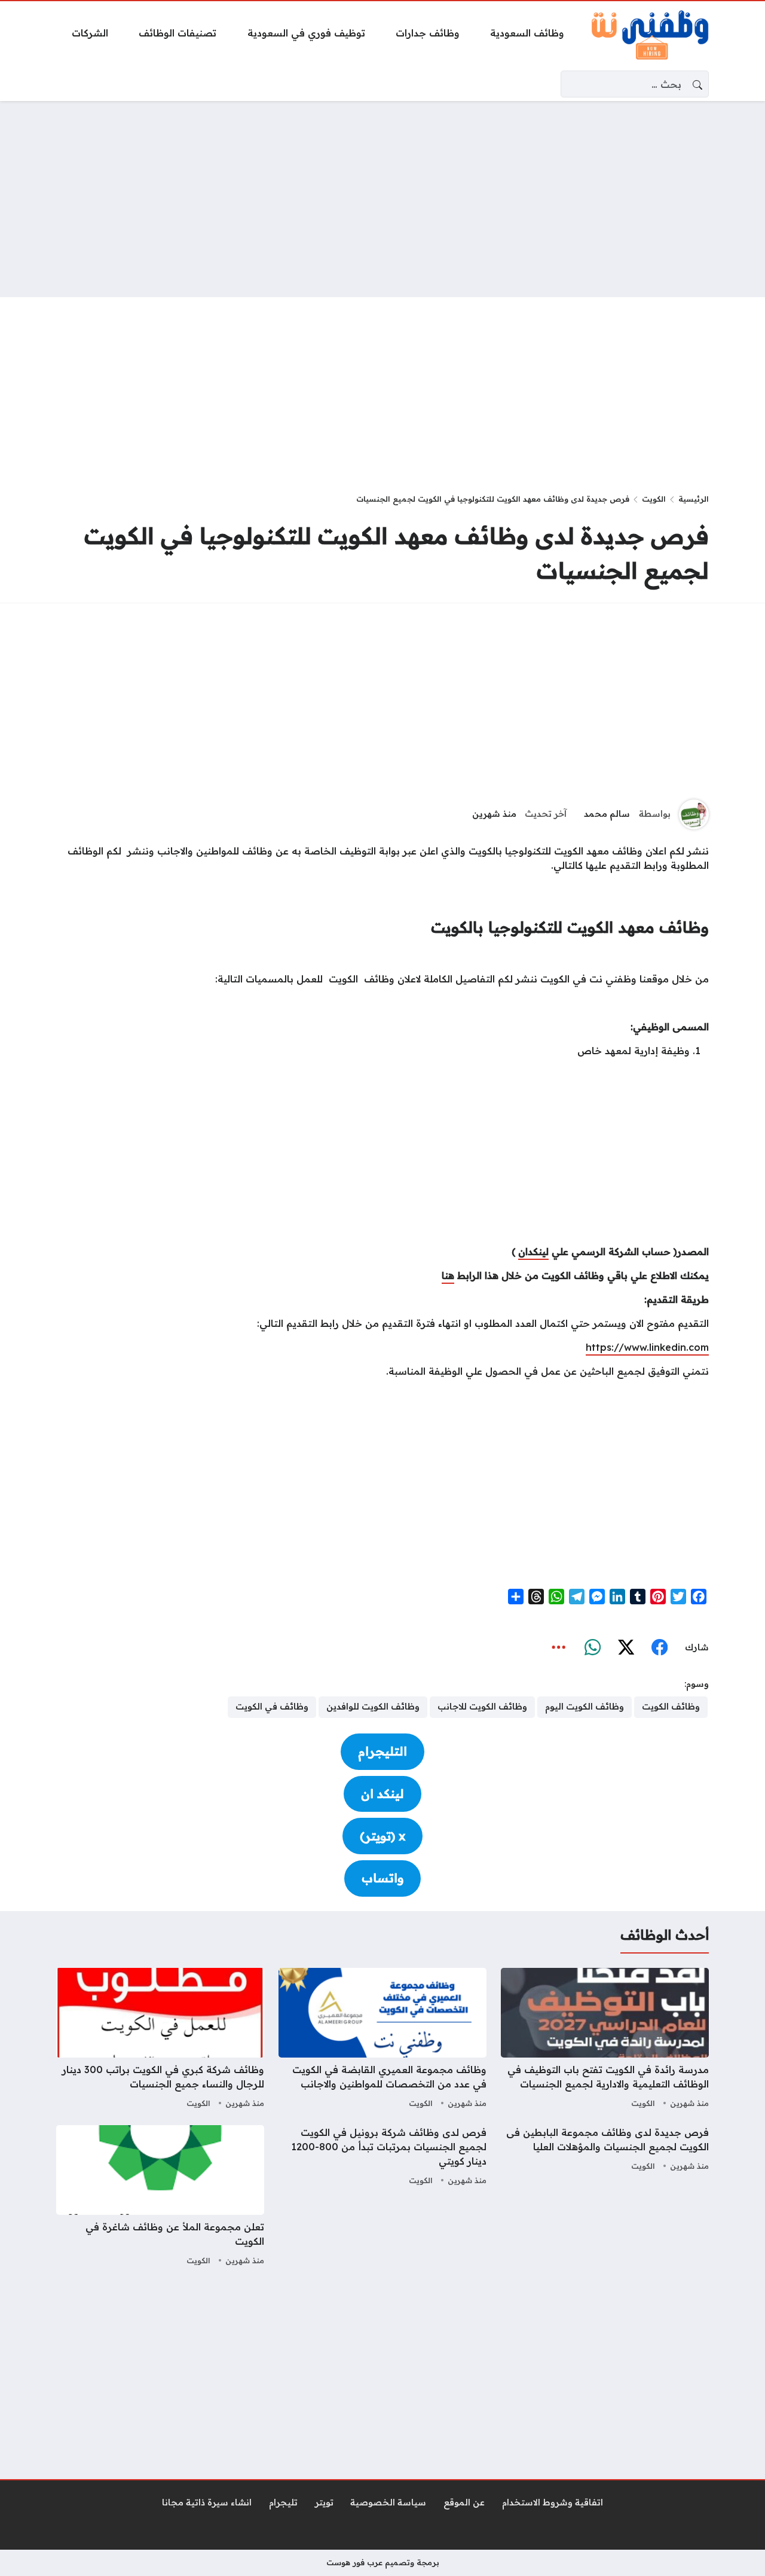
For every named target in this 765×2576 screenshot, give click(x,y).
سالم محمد (607, 814)
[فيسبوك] (659, 1648)
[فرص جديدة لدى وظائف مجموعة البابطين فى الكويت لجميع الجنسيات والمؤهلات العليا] (605, 2197)
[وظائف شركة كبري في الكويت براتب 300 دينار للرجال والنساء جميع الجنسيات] (160, 2040)
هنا (448, 1275)
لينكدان (533, 1252)
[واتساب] (592, 1648)
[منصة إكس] (626, 1648)
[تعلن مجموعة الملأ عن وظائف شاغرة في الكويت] (160, 2197)
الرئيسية (694, 499)
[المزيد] (559, 1648)
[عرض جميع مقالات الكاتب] (694, 814)
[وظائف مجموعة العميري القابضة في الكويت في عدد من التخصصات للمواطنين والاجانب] (382, 2040)
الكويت (654, 499)
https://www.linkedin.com (647, 1347)
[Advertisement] (382, 199)
